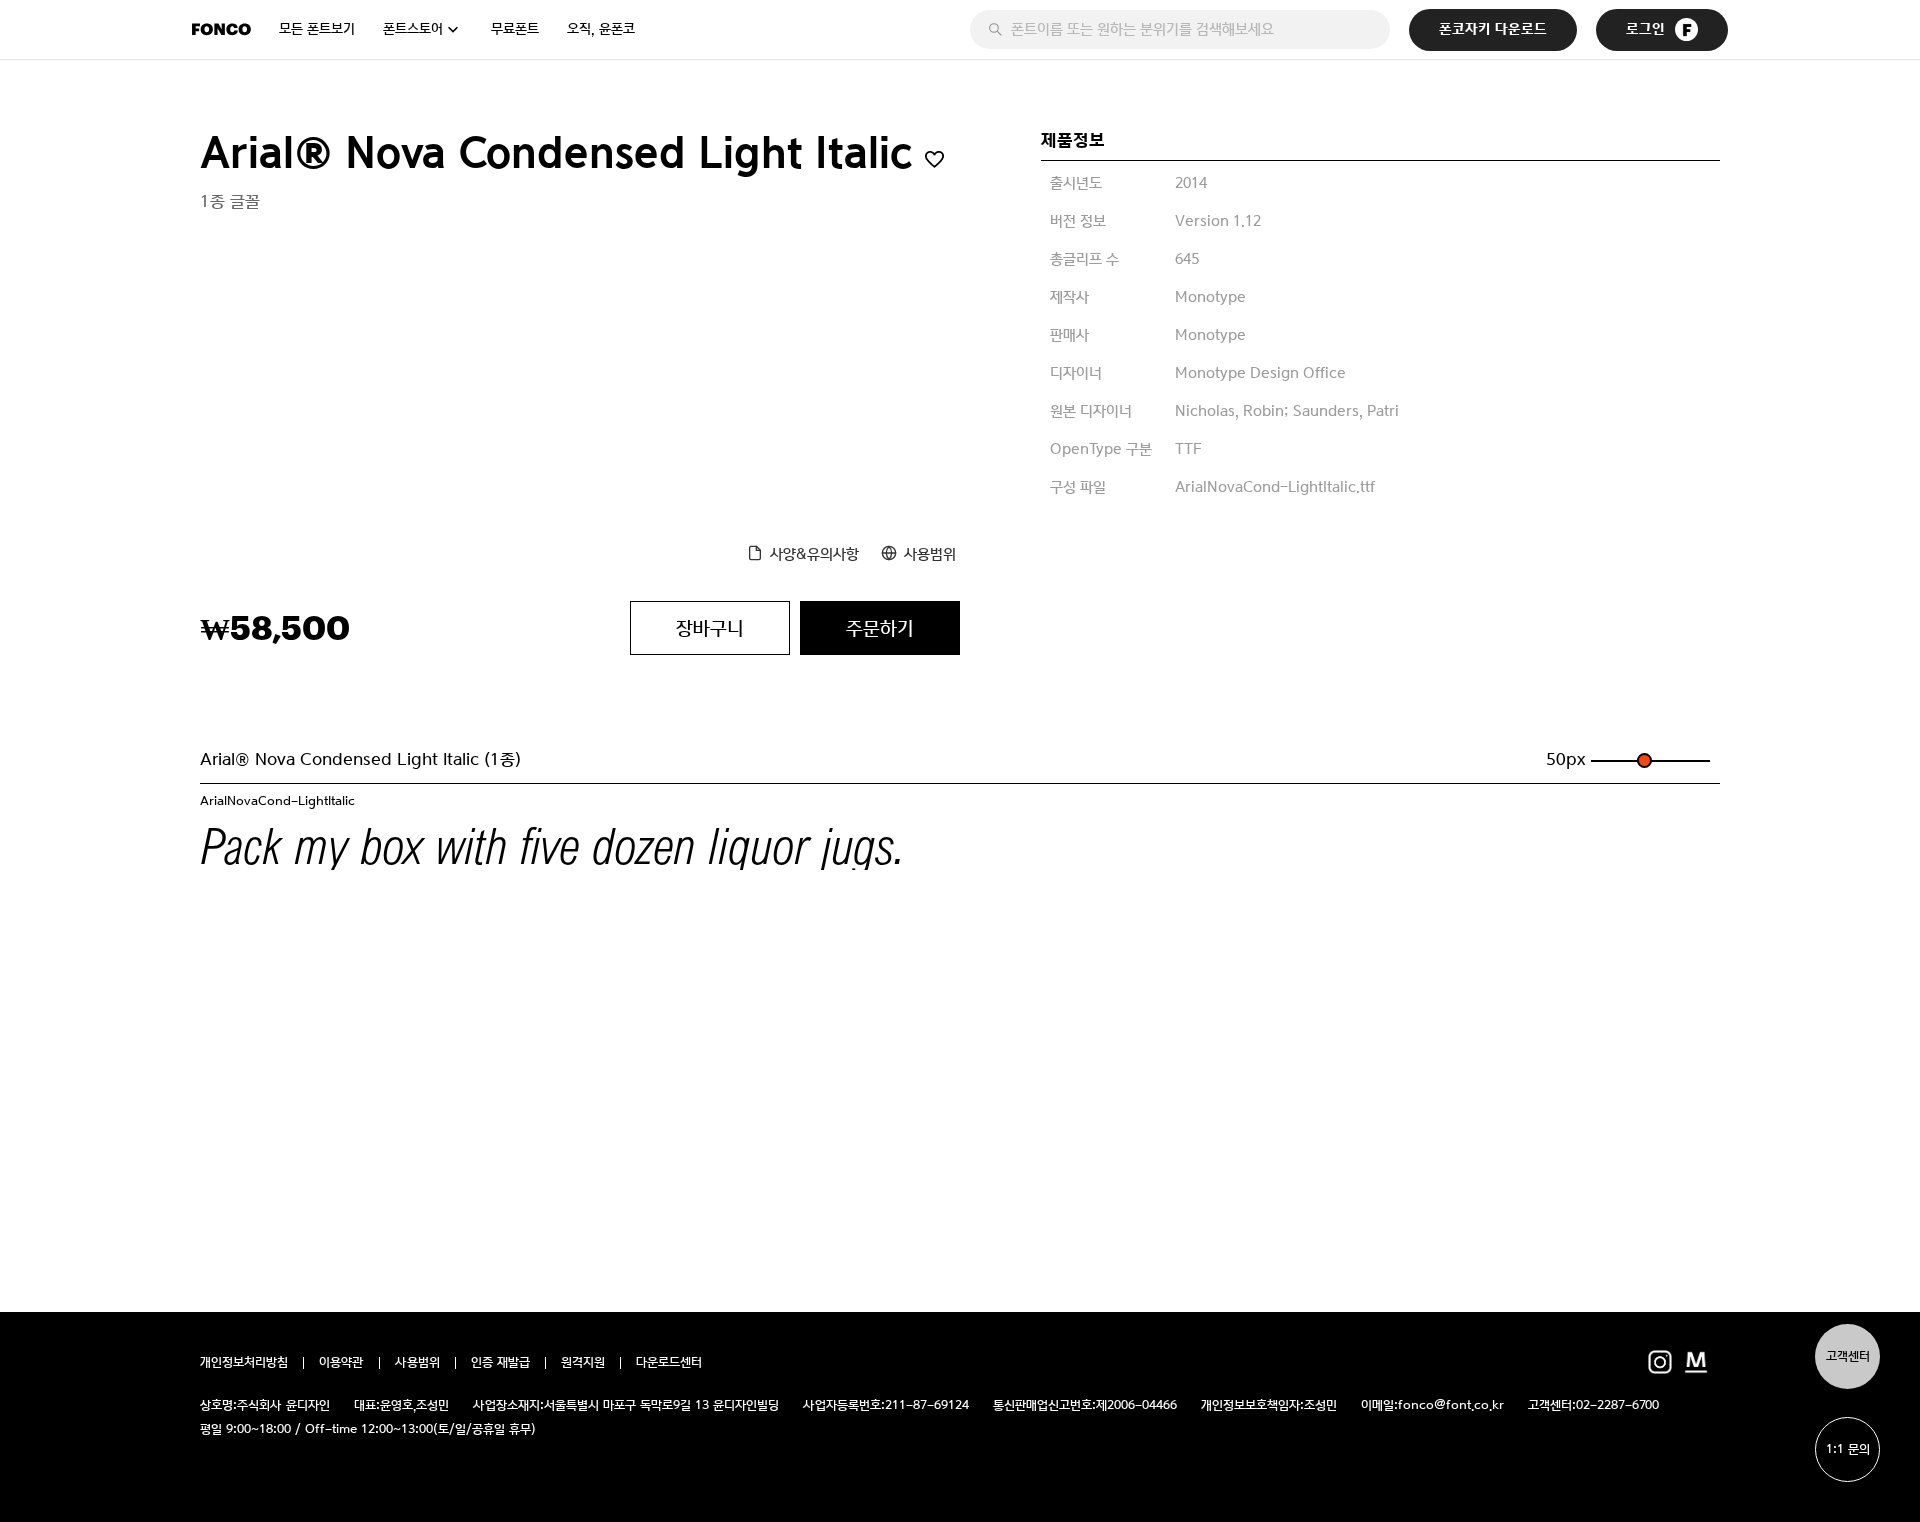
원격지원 (583, 1363)
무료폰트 (515, 29)
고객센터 (1848, 1356)
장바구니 (710, 628)
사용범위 (930, 553)
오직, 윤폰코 (601, 29)
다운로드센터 (669, 1363)
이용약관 (341, 1363)
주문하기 (880, 628)
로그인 (1645, 29)
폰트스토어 (413, 29)
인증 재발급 (500, 1363)
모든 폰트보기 (317, 29)
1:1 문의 (1848, 1449)
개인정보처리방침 (244, 1363)
